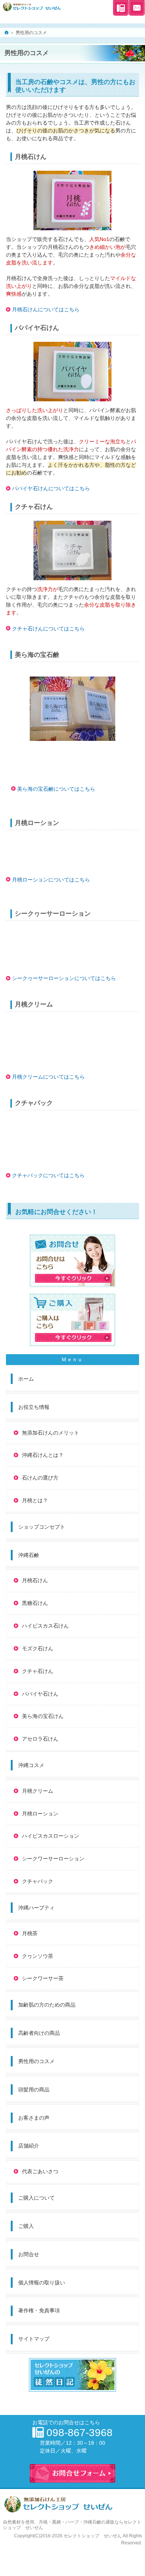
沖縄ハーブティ (36, 1908)
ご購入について (36, 2198)
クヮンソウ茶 (38, 1956)
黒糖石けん (35, 1603)
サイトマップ (34, 2339)
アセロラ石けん (40, 1739)
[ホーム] (7, 32)
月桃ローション (40, 1814)
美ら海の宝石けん (43, 1716)
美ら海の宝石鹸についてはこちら (56, 789)
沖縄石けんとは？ (43, 1455)
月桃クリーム (38, 1791)
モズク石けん (38, 1648)
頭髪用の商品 (34, 2090)
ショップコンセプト (42, 1527)
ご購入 (26, 2226)
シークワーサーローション (53, 1859)
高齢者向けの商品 (39, 2033)
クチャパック (38, 1881)
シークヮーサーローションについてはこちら (64, 978)
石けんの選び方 (40, 1478)
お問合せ (29, 2254)
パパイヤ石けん (40, 1694)
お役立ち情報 (34, 1407)
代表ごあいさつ (40, 2171)
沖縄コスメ (31, 1765)
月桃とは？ (35, 1500)
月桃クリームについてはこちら (48, 1077)
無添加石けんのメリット (51, 1433)
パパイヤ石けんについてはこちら (51, 488)
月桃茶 (30, 1933)
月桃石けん (35, 1580)
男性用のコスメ (36, 2061)
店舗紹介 (29, 2146)
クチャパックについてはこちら (48, 1175)
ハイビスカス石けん (45, 1626)
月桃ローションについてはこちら (51, 880)
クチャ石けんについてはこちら (48, 629)
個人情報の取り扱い (42, 2283)
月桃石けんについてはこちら (46, 309)
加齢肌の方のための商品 (47, 2005)
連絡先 (121, 8)
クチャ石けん (38, 1671)
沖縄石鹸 (29, 1555)
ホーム (26, 1379)
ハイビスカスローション (51, 1836)
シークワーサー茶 (43, 1978)
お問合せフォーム (137, 8)
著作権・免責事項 (39, 2310)
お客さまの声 (34, 2118)
